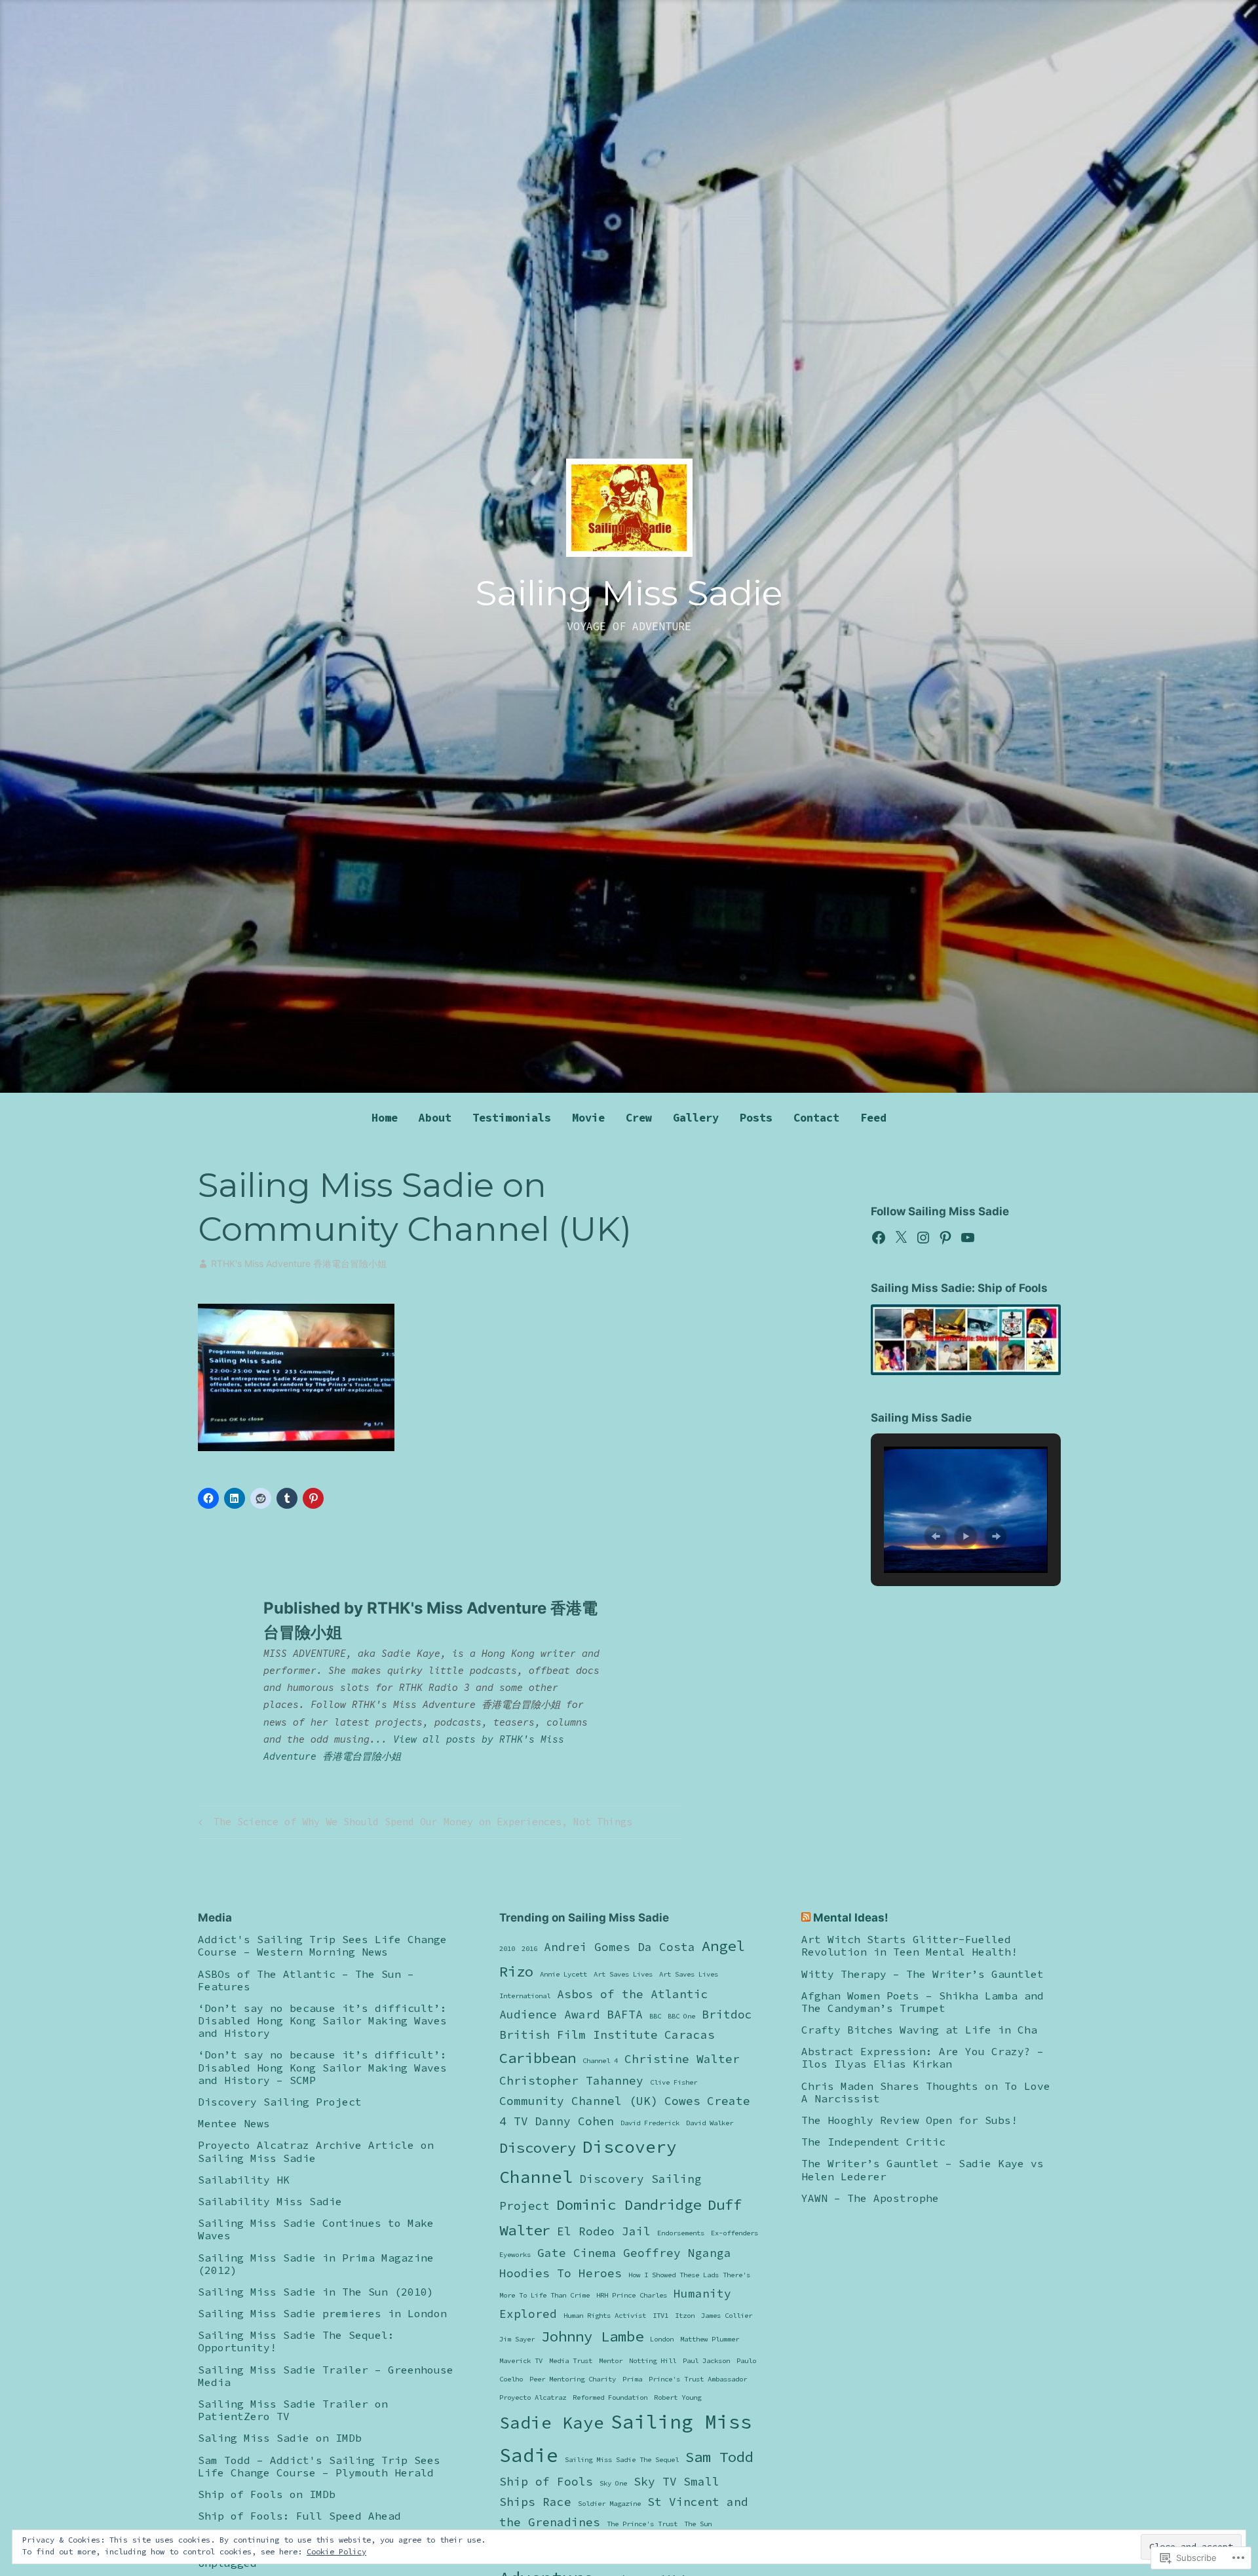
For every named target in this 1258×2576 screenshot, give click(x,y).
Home (385, 1118)
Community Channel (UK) (579, 2101)
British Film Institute (579, 2035)
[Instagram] (923, 1238)
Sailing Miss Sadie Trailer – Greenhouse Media (326, 2376)
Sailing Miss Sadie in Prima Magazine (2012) (316, 2264)
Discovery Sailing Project (280, 2102)
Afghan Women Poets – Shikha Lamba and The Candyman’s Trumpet (923, 2002)
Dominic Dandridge (629, 2205)
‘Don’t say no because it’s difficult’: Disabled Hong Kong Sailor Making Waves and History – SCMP (322, 2067)
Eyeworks (515, 2255)
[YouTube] (968, 1238)
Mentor (611, 2361)
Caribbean (538, 2058)
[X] (901, 1238)
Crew (639, 1118)
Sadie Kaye (552, 2422)
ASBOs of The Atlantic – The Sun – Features (306, 1980)
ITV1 (660, 2316)
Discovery (538, 2148)
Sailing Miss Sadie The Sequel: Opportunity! (296, 2341)
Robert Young (677, 2397)
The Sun (698, 2524)
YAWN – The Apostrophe (870, 2198)
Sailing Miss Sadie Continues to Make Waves (316, 2229)
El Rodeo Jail (604, 2231)
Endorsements (681, 2233)
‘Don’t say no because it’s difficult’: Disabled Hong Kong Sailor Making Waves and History (322, 2020)
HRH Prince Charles (632, 2295)
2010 (507, 1949)
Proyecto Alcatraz (533, 2397)
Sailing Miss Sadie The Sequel (622, 2460)
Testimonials (512, 1118)
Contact (816, 1118)
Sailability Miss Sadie (270, 2201)
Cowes (682, 2101)
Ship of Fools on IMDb (267, 2494)
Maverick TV (521, 2361)
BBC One (681, 2016)
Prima (632, 2379)
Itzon (685, 2316)
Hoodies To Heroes (561, 2273)
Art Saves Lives (623, 1974)
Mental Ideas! (851, 1918)
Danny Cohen (574, 2121)
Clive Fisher (674, 2082)
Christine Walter (682, 2059)
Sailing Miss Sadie (629, 593)
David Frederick (650, 2123)
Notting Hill (653, 2361)
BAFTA (625, 2015)
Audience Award (550, 2015)
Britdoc (727, 2015)
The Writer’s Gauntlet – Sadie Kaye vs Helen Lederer (923, 2169)
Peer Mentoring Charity (573, 2379)
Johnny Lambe (592, 2336)
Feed (873, 1118)
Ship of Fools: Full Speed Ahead (299, 2516)
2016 (529, 1949)
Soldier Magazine (609, 2504)
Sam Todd (719, 2457)
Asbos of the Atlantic (633, 1994)
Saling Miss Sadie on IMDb (280, 2438)
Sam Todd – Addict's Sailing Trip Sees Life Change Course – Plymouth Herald (319, 2466)
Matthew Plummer (710, 2339)
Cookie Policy (336, 2551)
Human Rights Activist (605, 2316)
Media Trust (571, 2361)
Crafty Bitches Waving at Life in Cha (919, 2030)
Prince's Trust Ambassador (698, 2379)
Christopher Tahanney (571, 2081)
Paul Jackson (706, 2361)
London (662, 2339)
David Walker (710, 2123)
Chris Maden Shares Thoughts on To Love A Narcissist (926, 2092)
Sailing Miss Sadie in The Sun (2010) (316, 2292)
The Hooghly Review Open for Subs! (909, 2120)
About (435, 1118)
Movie (588, 1118)
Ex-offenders (734, 2233)
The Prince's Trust (642, 2524)
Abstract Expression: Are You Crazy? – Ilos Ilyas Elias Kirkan (923, 2057)
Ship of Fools (546, 2482)
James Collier (727, 2316)
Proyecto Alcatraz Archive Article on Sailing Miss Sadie (316, 2151)
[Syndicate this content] (806, 1918)
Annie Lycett (563, 1974)
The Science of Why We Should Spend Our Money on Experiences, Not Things (413, 1824)
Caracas (690, 2035)
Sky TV (655, 2482)
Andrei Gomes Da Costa (619, 1947)
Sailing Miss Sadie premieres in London (322, 2313)
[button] (936, 1536)
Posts (756, 1118)
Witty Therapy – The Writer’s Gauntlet (923, 1974)
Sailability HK (244, 2180)
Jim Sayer (517, 2339)
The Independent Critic (873, 2142)
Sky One (613, 2483)
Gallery (696, 1118)
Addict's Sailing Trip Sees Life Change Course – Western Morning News (322, 1945)
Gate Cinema (577, 2253)
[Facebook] (879, 1238)
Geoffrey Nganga (677, 2253)
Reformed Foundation (610, 2397)
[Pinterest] (945, 1238)
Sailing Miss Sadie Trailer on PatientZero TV (293, 2410)
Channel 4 (600, 2061)
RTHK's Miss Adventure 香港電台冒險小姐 (299, 1263)
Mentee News (234, 2123)
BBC (655, 2016)
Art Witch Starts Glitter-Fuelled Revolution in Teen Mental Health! (909, 1945)
